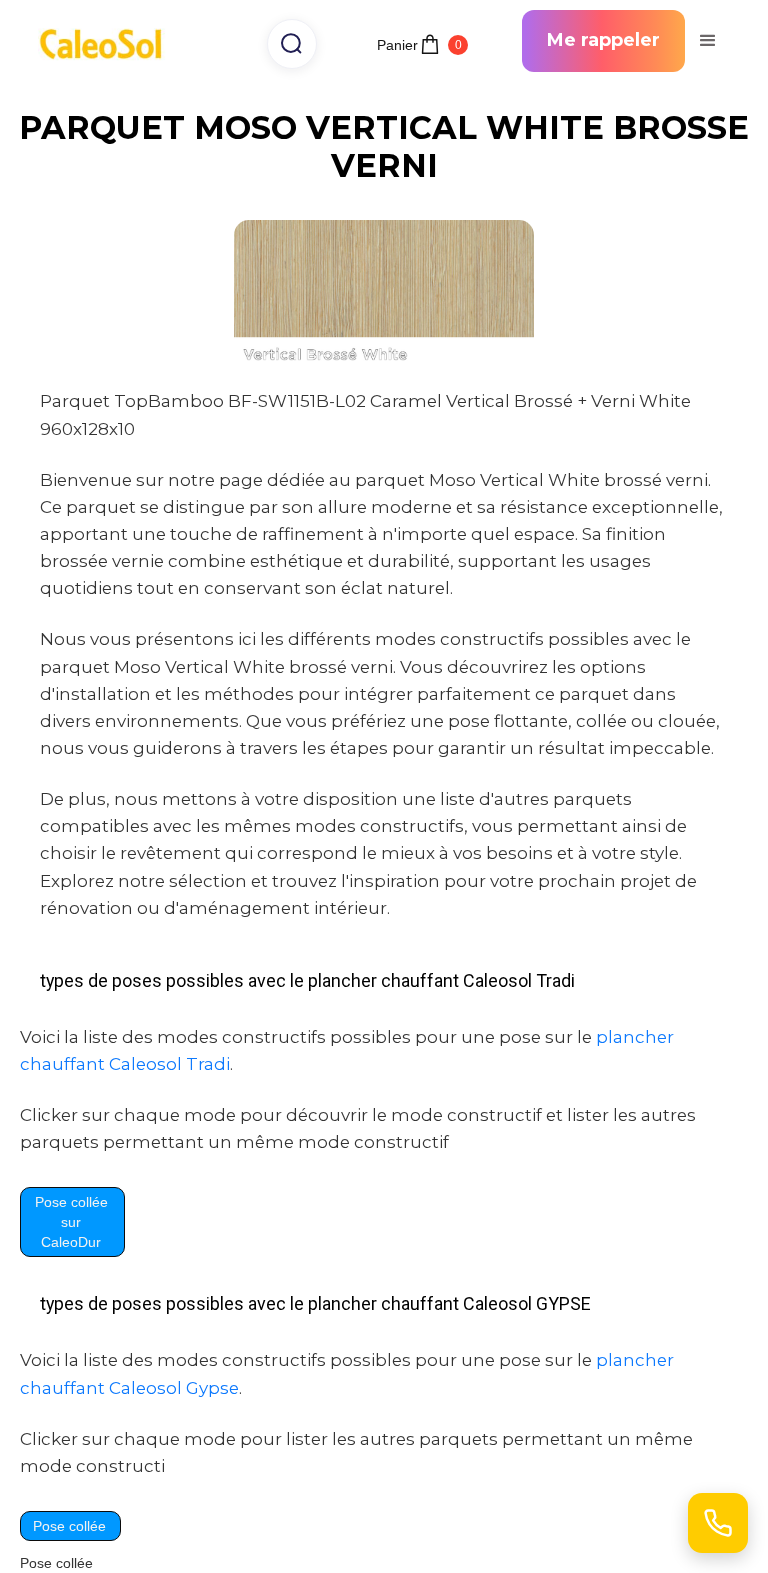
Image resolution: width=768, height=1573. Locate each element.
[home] (107, 41)
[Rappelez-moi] (718, 1523)
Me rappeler (603, 40)
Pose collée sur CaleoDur (71, 1222)
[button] (707, 41)
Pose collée (69, 1526)
